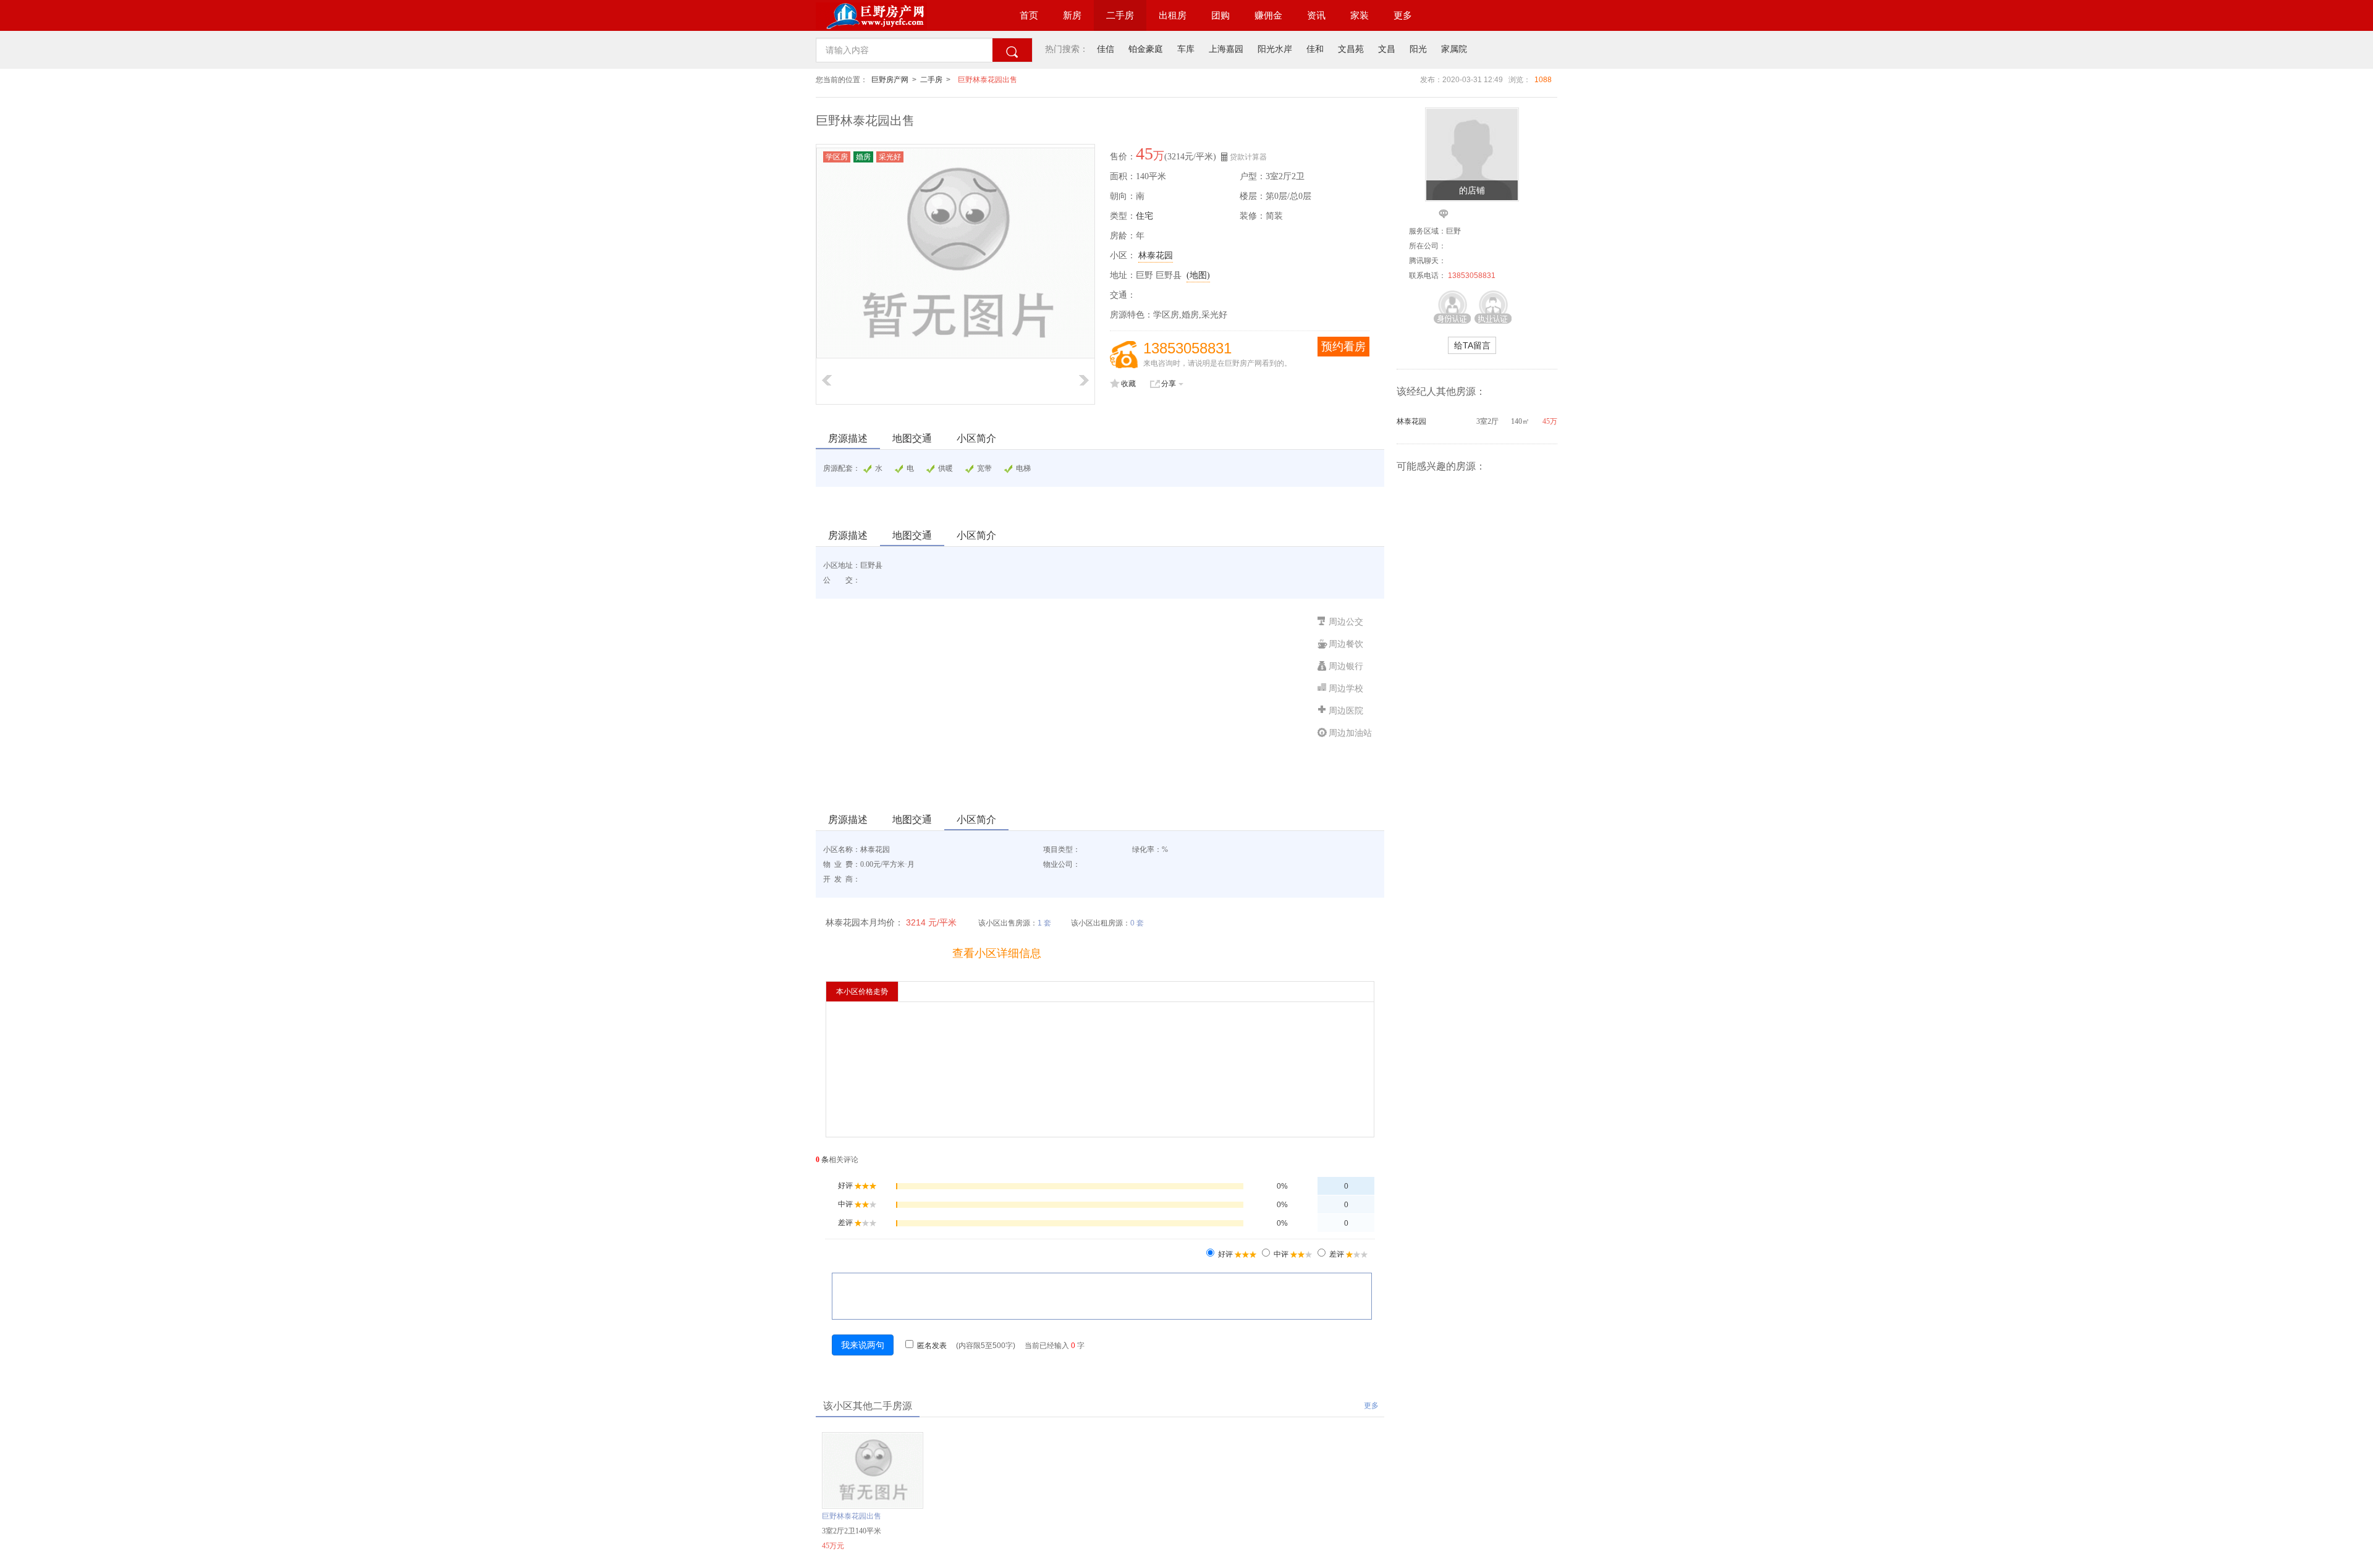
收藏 (1128, 384)
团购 (1220, 15)
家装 (1360, 15)
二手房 (1120, 15)
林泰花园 (1156, 255)
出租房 (1173, 15)
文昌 (1387, 49)
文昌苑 (1351, 49)
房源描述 (848, 438)
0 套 (1137, 923)
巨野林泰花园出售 (988, 80)
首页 (1029, 15)
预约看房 (1343, 347)
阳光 (1418, 49)
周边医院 (1346, 711)
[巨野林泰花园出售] (873, 1506)
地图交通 (912, 438)
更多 (1403, 15)
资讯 (1316, 15)
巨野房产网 (890, 80)
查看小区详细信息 (997, 953)
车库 (1186, 49)
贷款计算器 (1248, 157)
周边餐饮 (1346, 644)
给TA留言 (1472, 345)
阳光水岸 (1275, 49)
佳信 (1106, 49)
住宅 (1144, 216)
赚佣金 (1268, 15)
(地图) (1198, 275)
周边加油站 (1350, 733)
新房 (1072, 15)
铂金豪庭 (1146, 49)
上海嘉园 (1226, 49)
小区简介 (976, 438)
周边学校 (1346, 689)
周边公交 (1346, 622)
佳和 (1315, 49)
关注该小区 (884, 953)
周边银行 (1346, 666)
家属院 (1454, 49)
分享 (1169, 384)
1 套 (1044, 923)
